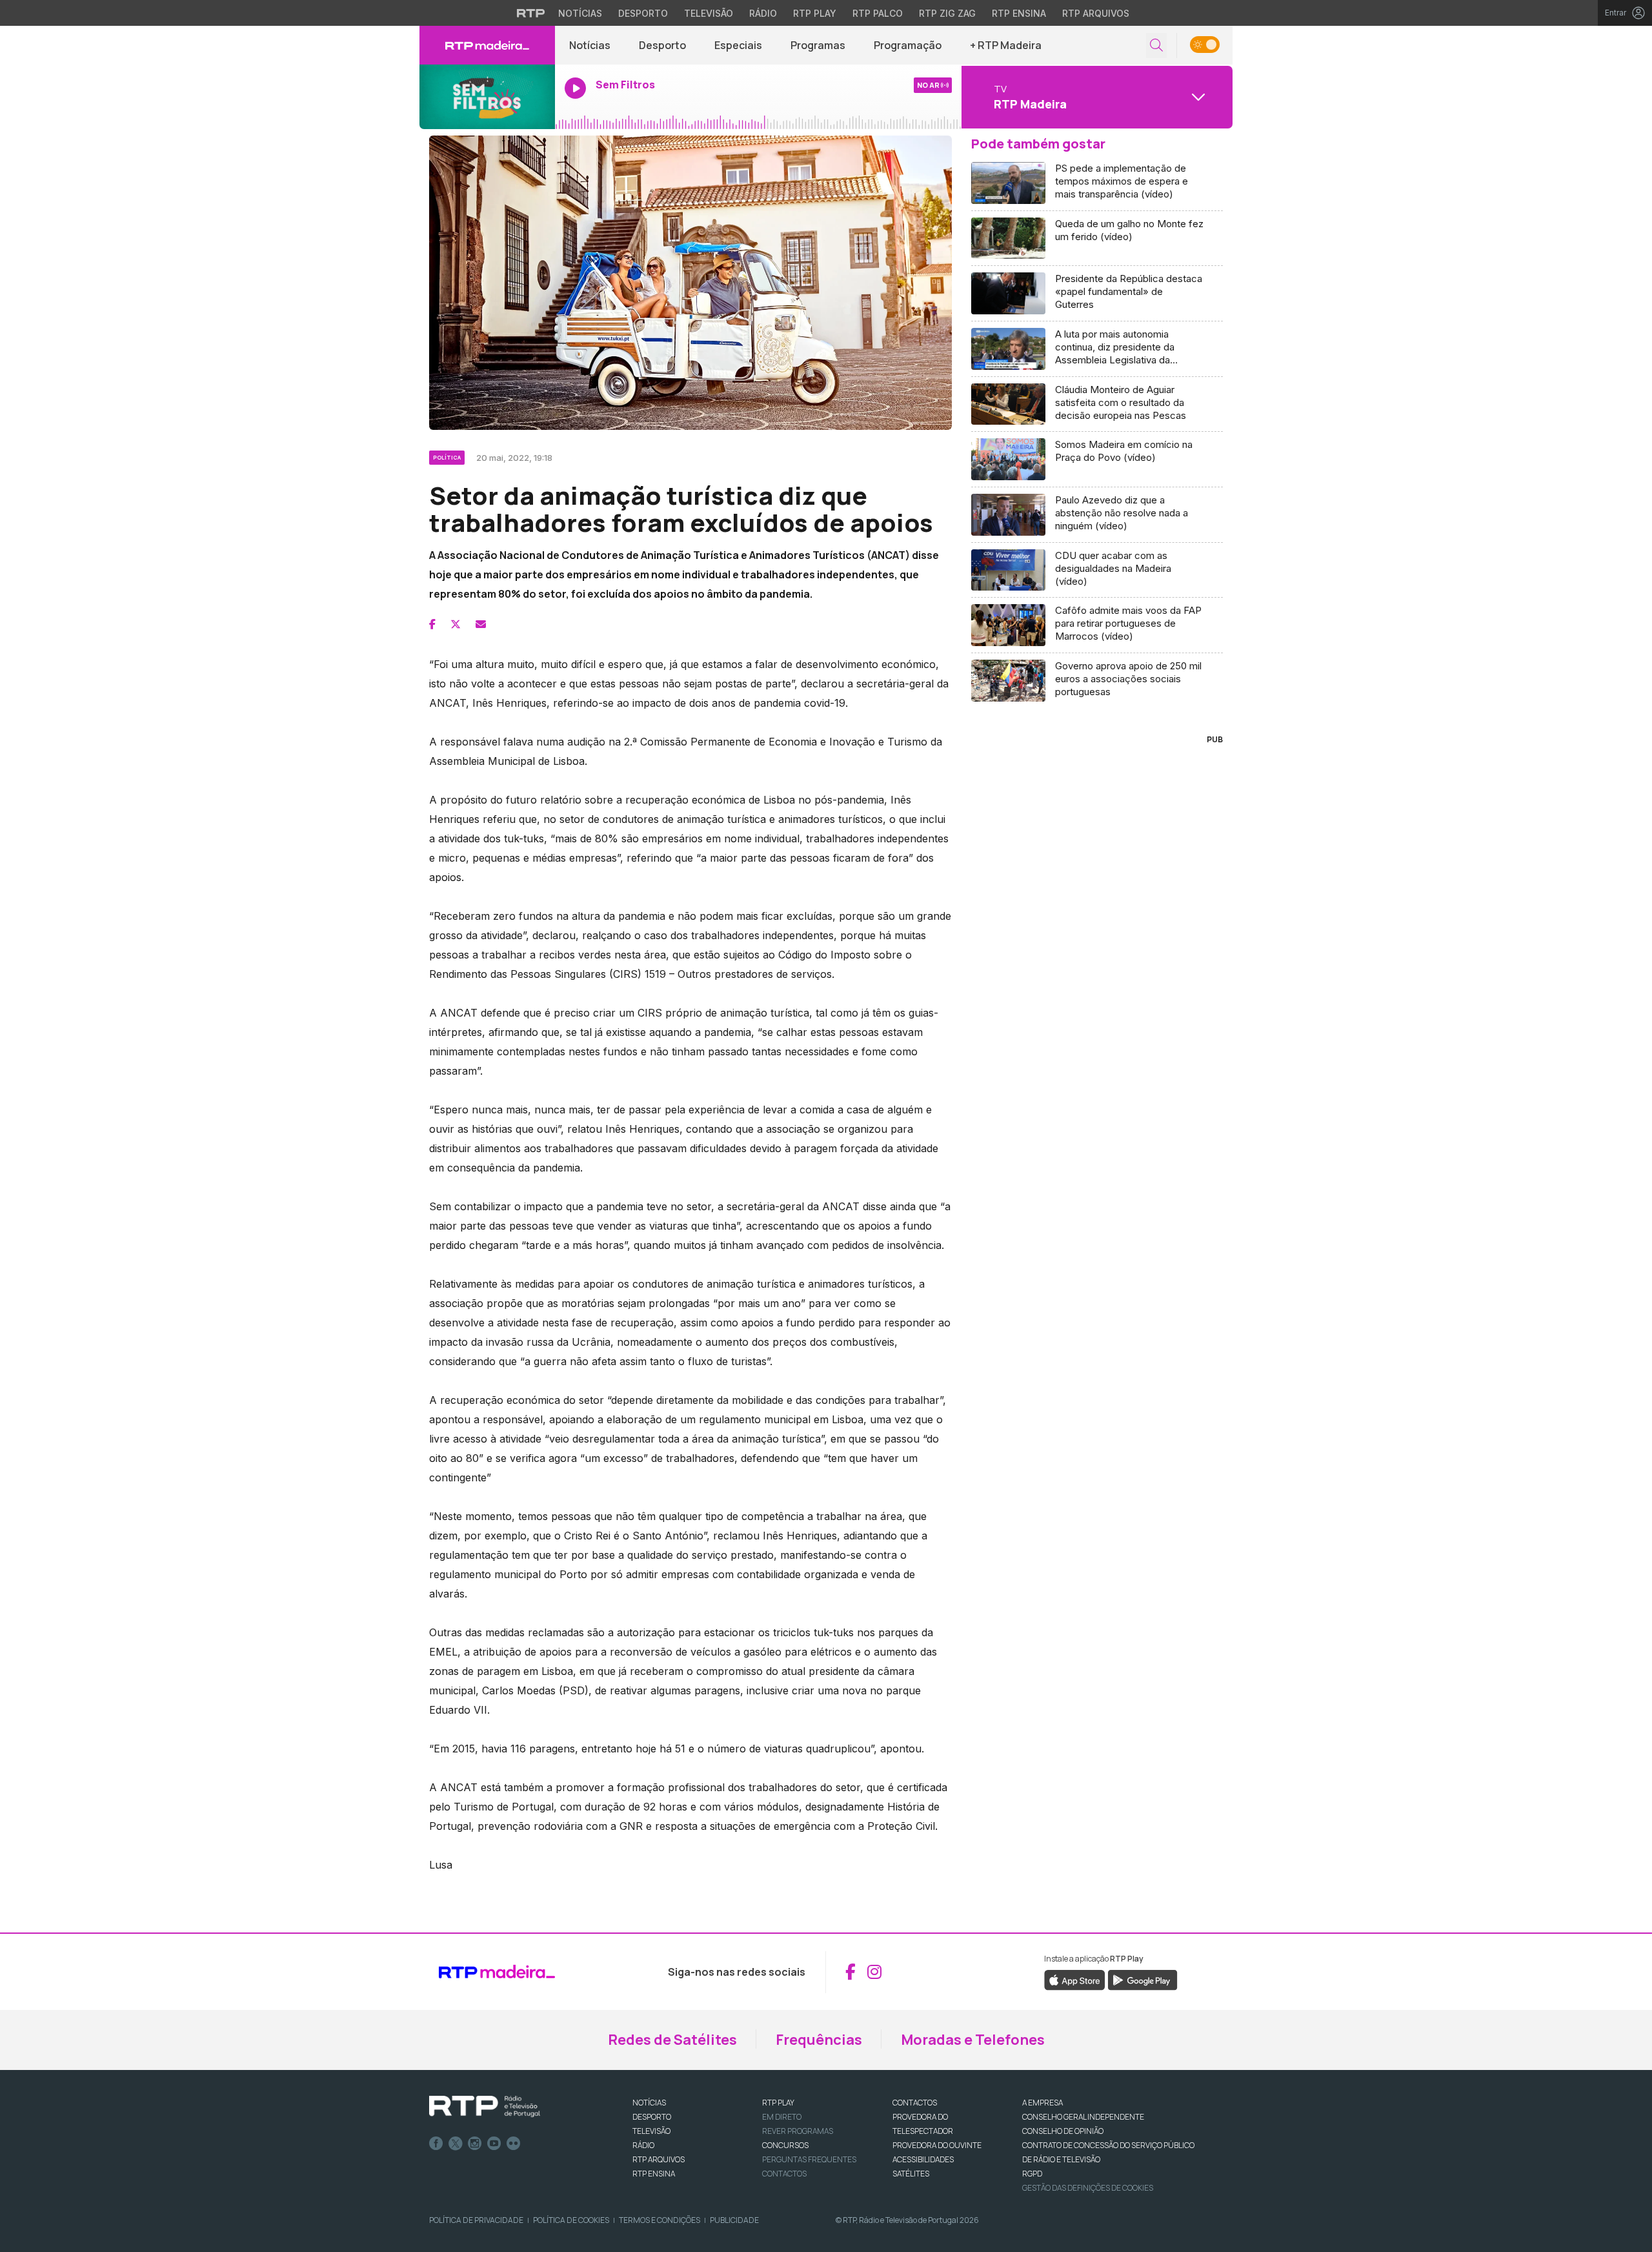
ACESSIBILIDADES (923, 2159)
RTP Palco (878, 13)
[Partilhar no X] (456, 624)
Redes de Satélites (672, 2040)
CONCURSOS (785, 2145)
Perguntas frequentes (809, 2159)
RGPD (1032, 2174)
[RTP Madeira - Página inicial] (487, 45)
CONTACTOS (915, 2103)
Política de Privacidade (476, 2220)
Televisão (709, 13)
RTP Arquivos (1096, 13)
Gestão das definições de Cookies (1088, 2188)
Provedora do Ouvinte (937, 2145)
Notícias (580, 13)
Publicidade (734, 2220)
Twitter (456, 2144)
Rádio (763, 13)
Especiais (738, 45)
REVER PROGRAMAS (798, 2131)
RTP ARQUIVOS (659, 2159)
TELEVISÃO (651, 2131)
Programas (818, 45)
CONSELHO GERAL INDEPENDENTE (1083, 2117)
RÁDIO (643, 2145)
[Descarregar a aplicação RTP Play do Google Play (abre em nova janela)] (1143, 1979)
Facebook (436, 2144)
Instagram (475, 2144)
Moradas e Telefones (973, 2040)
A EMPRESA (1043, 2103)
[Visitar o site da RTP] (531, 13)
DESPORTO (652, 2117)
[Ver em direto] (487, 97)
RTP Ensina (1019, 13)
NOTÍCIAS (649, 2103)
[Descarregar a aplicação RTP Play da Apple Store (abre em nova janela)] (1075, 1979)
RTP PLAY (778, 2103)
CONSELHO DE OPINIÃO (1063, 2131)
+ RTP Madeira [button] (1006, 45)
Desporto (643, 13)
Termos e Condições (660, 2220)
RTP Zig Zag (947, 13)
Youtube (494, 2144)
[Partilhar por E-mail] (481, 624)
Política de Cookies (571, 2220)
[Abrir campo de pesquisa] (1156, 46)
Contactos (784, 2174)
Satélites (911, 2174)
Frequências (819, 2040)
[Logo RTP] (485, 2107)
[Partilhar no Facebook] (432, 624)
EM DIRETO (782, 2117)
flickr (514, 2144)
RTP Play (815, 13)
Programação (908, 45)
